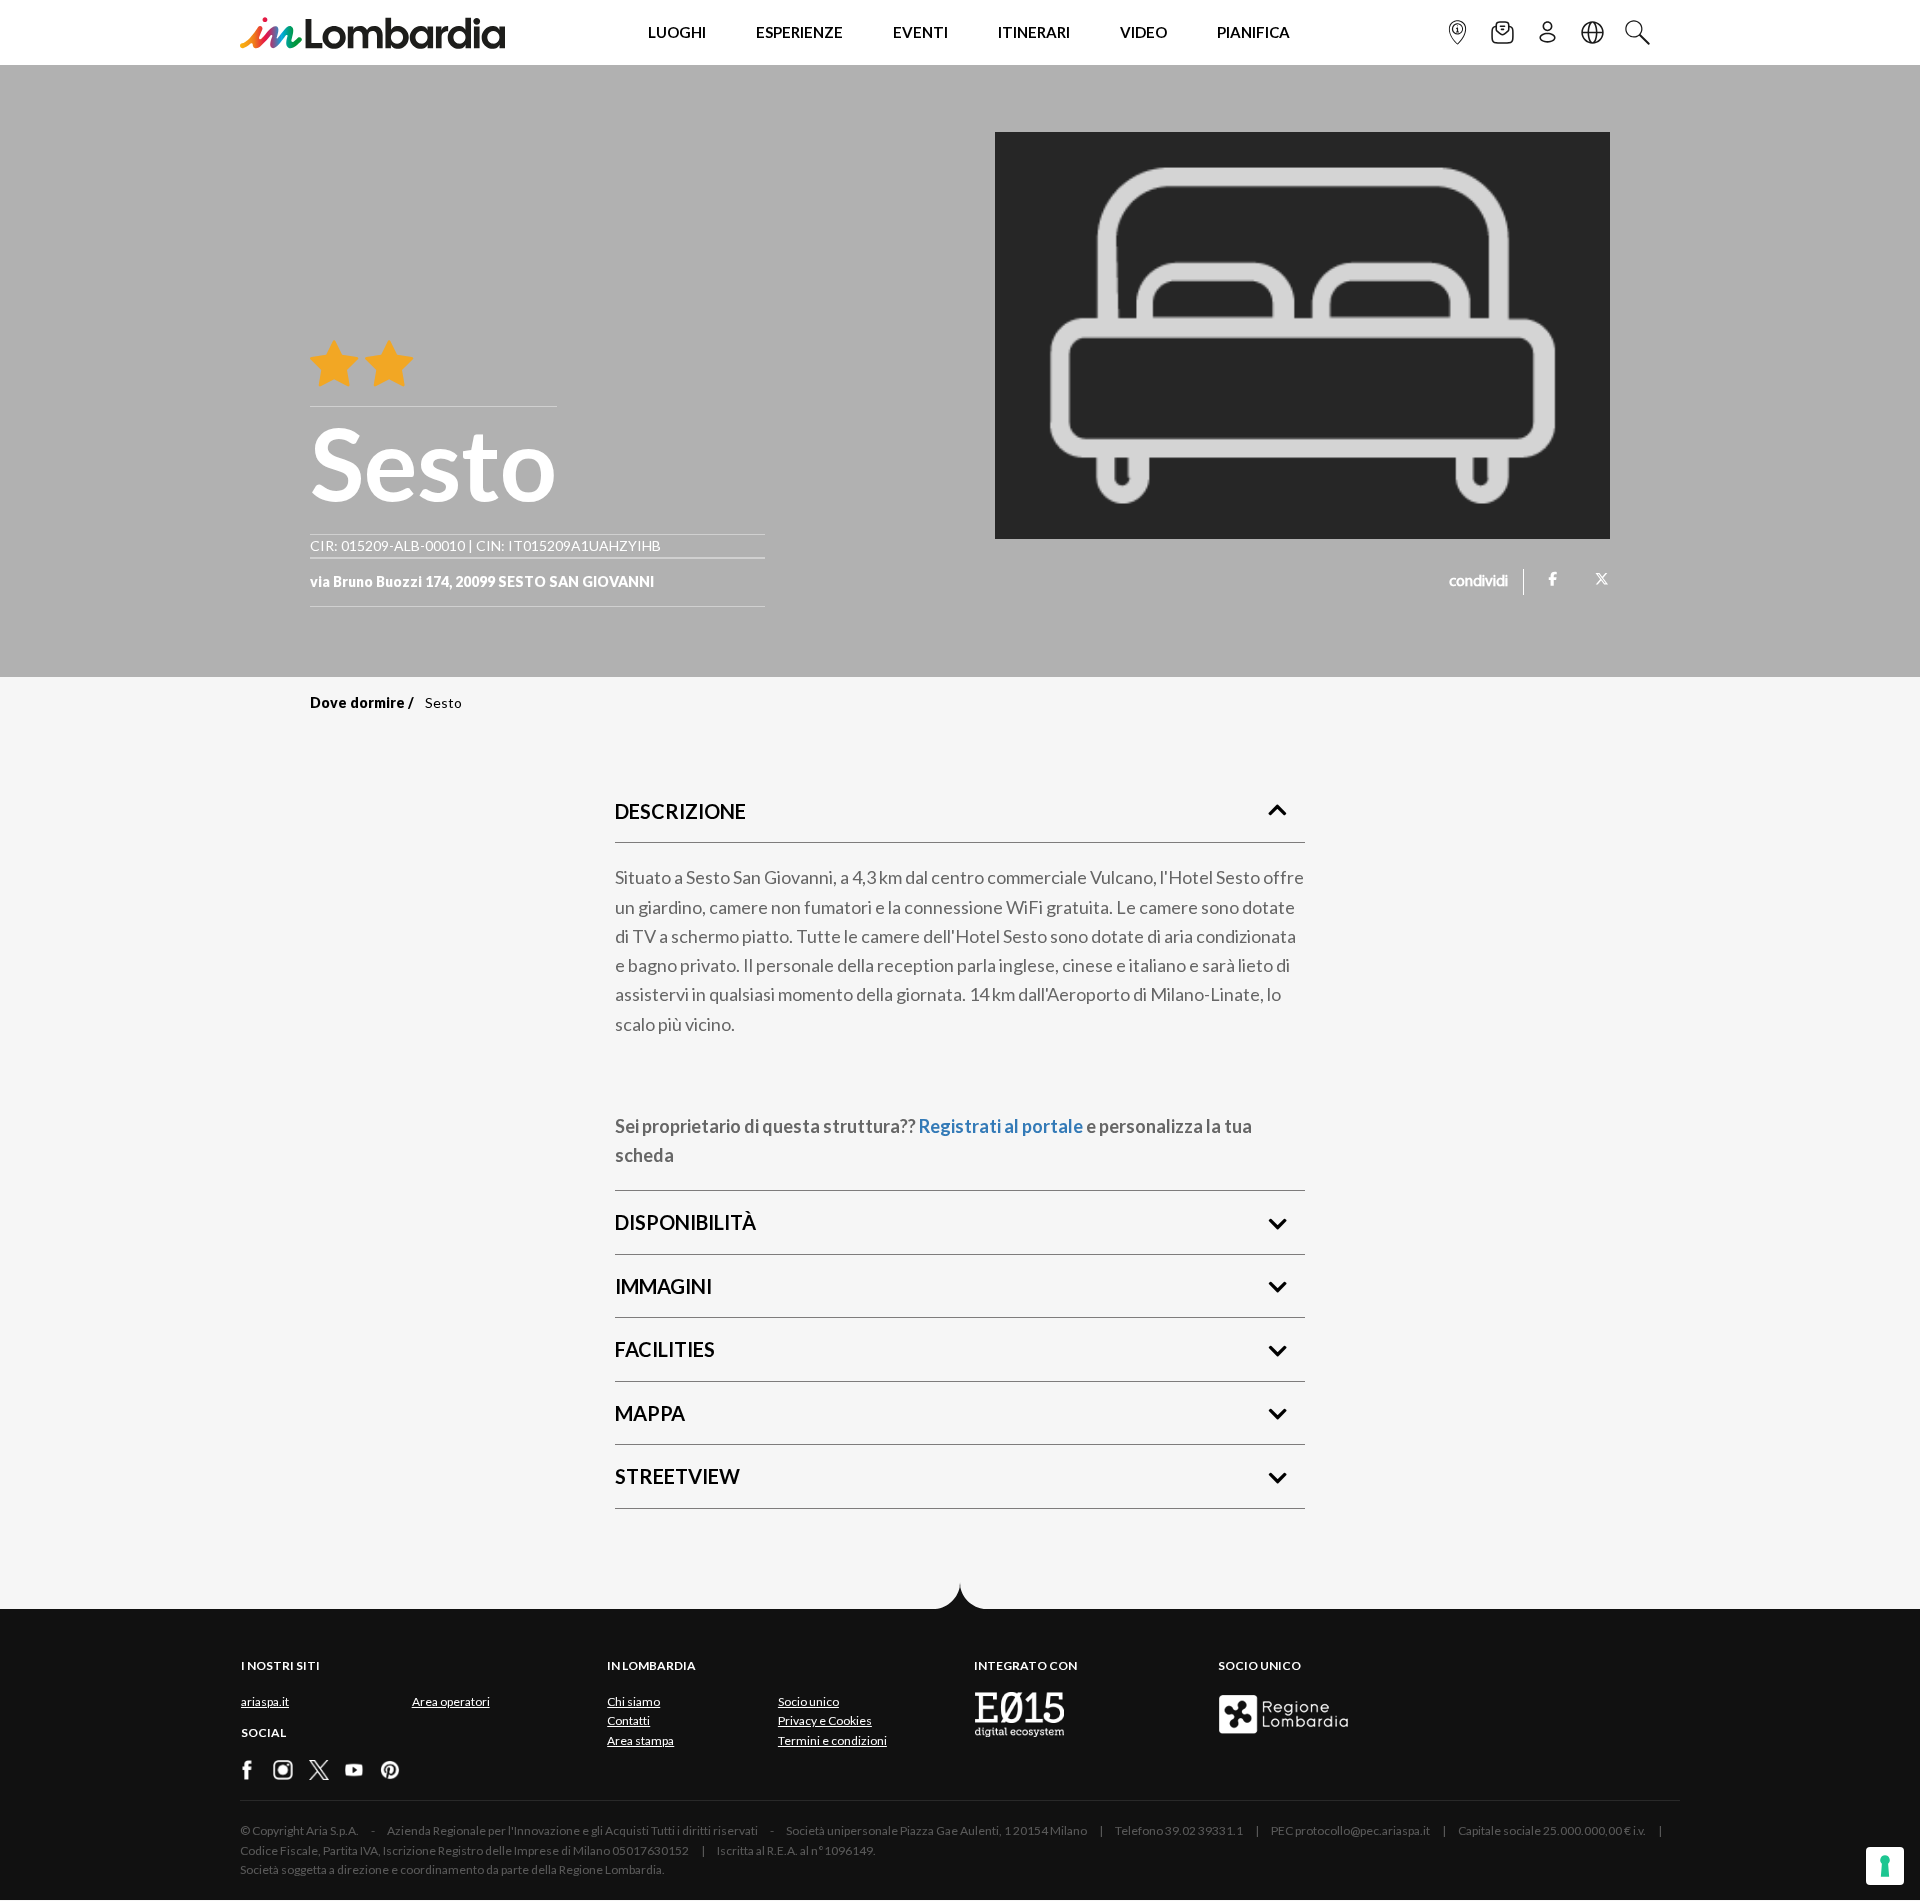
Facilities (665, 1349)
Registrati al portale (1001, 1126)
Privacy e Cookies (825, 1720)
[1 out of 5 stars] (334, 365)
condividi (1478, 582)
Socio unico (808, 1701)
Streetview (677, 1476)
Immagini (663, 1286)
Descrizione (680, 811)
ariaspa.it (265, 1701)
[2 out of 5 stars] (385, 365)
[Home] (372, 32)
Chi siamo (633, 1701)
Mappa (650, 1413)
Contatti (628, 1720)
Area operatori (451, 1701)
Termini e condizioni (832, 1740)
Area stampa (640, 1740)
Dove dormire (357, 702)
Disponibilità (685, 1222)
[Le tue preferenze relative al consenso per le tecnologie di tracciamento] (1885, 1866)
